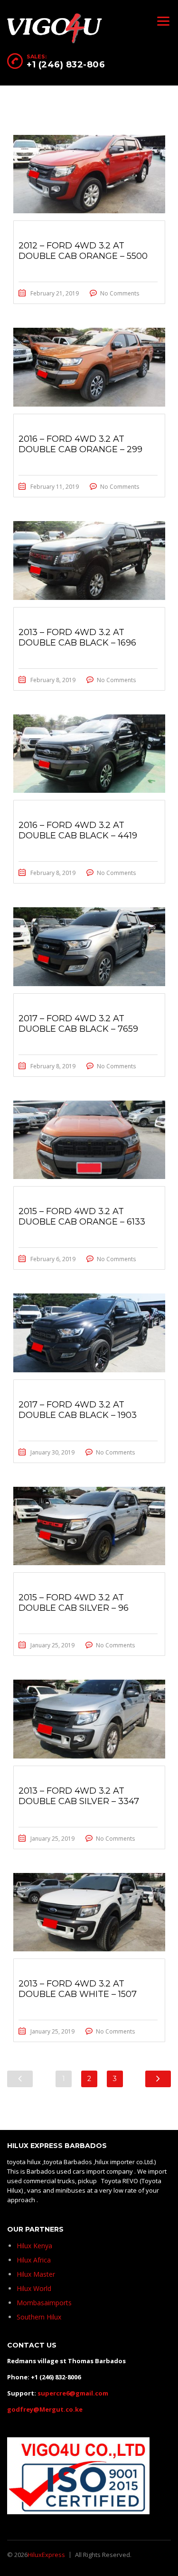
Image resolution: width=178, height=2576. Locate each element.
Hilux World (34, 2288)
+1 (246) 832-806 (66, 65)
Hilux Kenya (34, 2246)
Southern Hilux (39, 2317)
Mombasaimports (44, 2303)
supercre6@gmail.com (73, 2393)
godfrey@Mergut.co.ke (45, 2409)
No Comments (120, 293)
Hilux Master (36, 2274)
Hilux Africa (34, 2260)
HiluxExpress (46, 2555)
